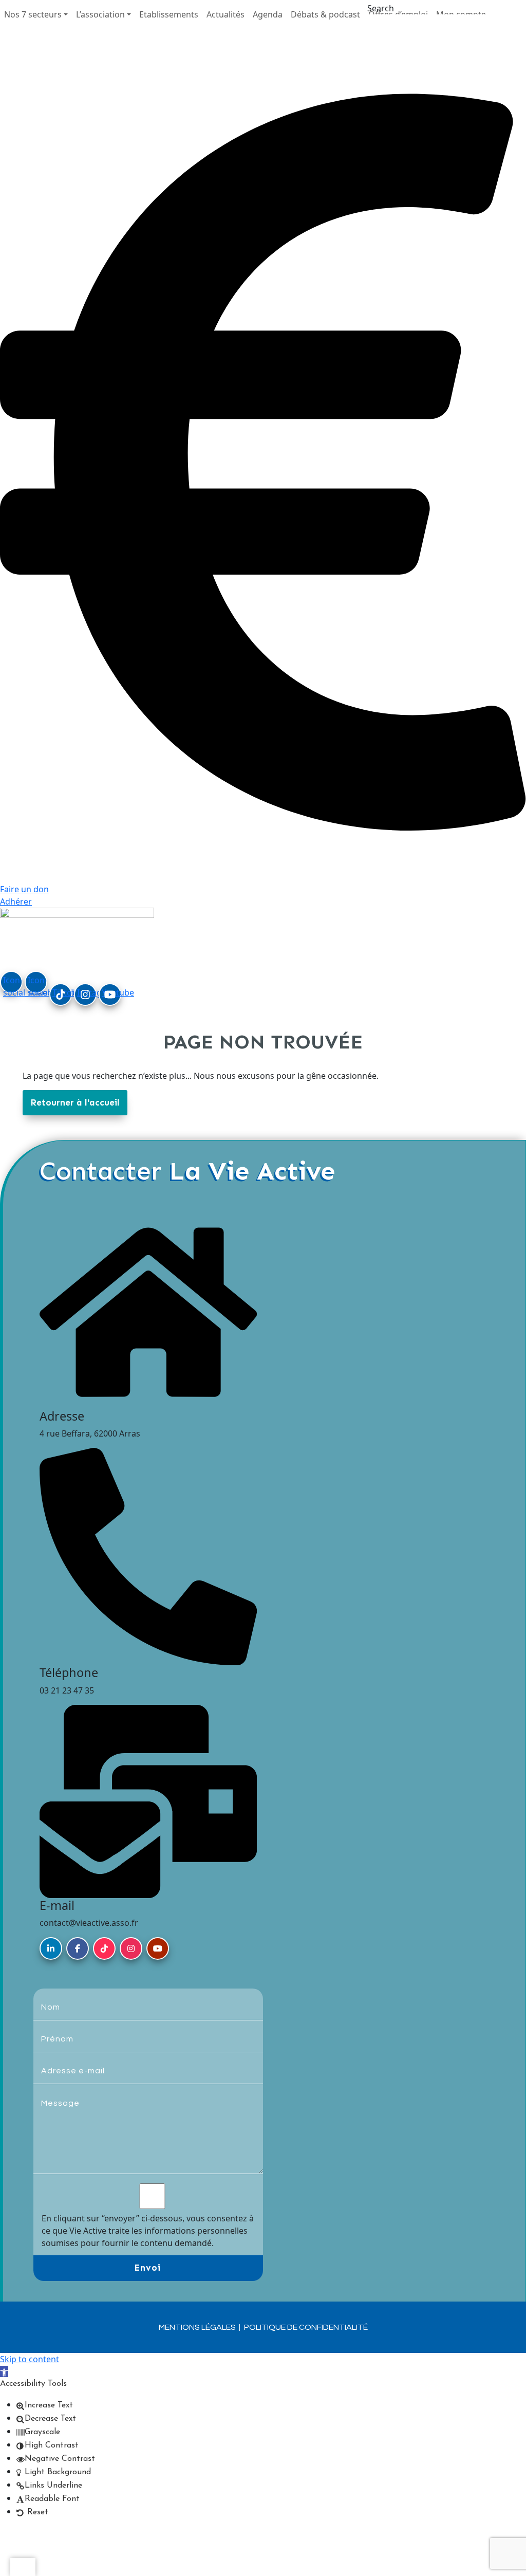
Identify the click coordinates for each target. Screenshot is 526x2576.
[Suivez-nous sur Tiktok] (104, 1948)
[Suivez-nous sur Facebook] (78, 1948)
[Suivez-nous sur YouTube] (158, 1948)
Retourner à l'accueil (75, 1102)
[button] (36, 14)
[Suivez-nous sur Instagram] (131, 1948)
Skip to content (30, 2359)
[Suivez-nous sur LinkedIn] (51, 1948)
